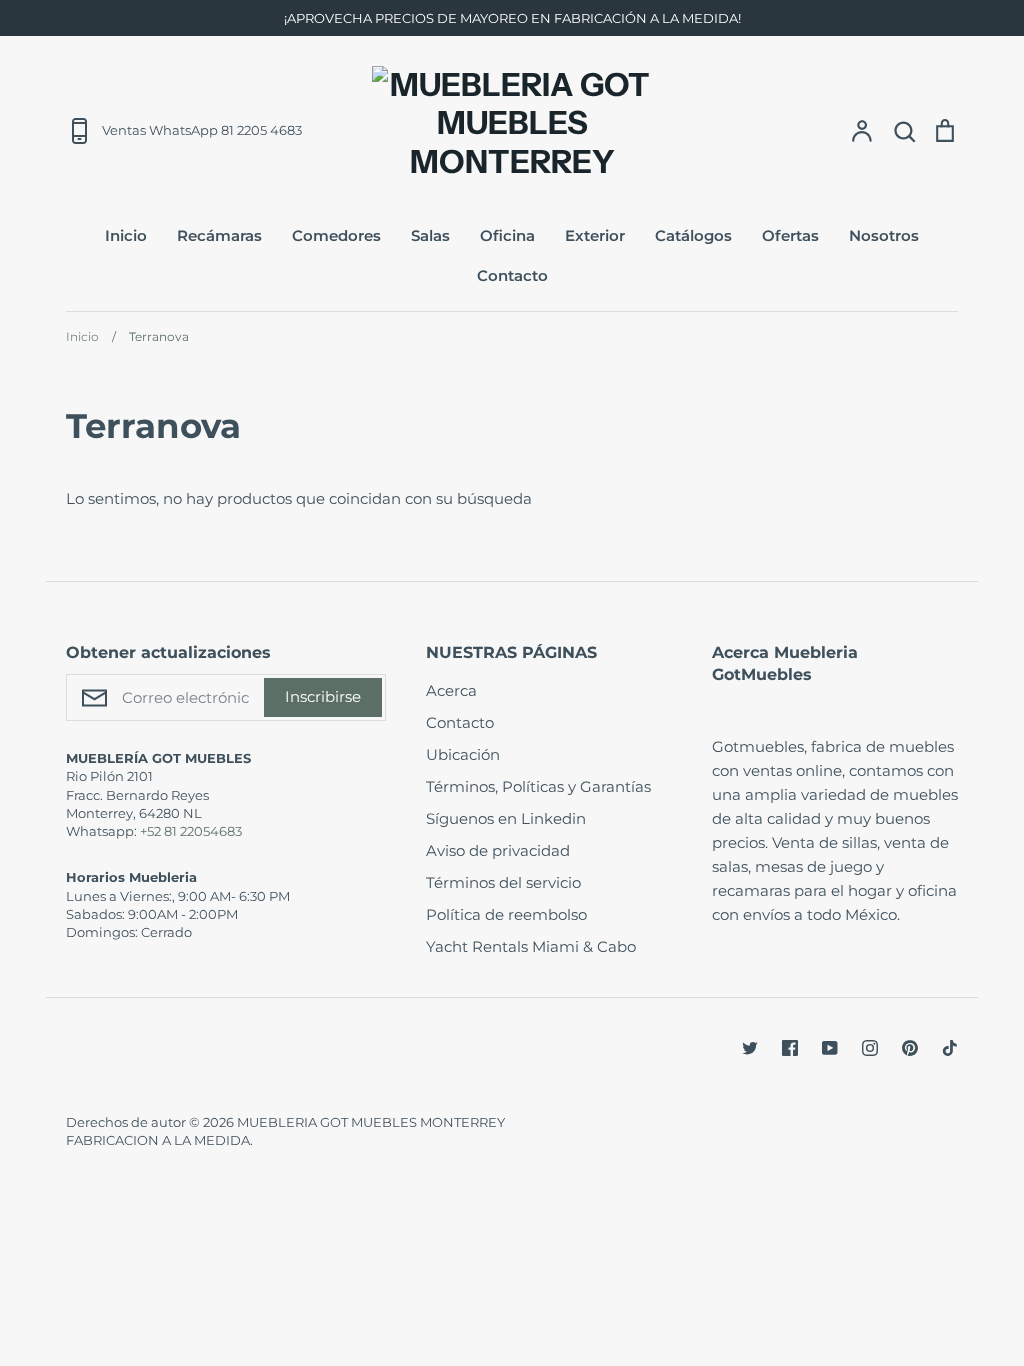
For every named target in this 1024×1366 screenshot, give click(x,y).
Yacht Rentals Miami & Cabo (531, 946)
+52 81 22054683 (191, 831)
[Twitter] (750, 1048)
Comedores (336, 235)
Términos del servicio (503, 882)
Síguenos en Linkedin (506, 818)
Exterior (595, 235)
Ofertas (790, 235)
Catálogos (693, 235)
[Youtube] (830, 1048)
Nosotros (884, 235)
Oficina (507, 235)
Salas (430, 235)
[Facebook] (790, 1048)
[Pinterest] (910, 1048)
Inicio (126, 235)
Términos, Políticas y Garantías (538, 786)
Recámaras (219, 235)
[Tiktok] (950, 1048)
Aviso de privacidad (498, 850)
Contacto (512, 275)
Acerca (451, 690)
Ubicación (463, 754)
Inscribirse (323, 696)
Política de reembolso (506, 914)
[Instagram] (870, 1048)
